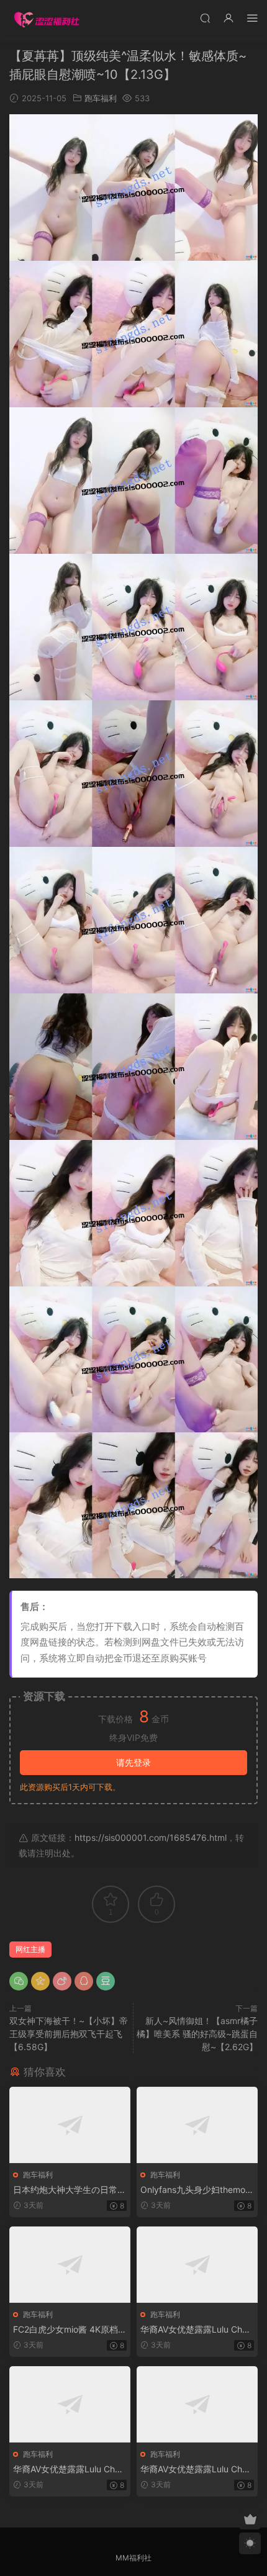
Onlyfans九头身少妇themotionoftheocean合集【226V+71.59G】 (197, 2190)
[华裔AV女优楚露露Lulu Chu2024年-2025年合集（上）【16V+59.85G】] (197, 2265)
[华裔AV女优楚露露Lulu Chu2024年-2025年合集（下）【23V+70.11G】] (197, 2404)
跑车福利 (101, 98)
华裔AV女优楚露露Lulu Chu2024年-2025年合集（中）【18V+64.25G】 (69, 2470)
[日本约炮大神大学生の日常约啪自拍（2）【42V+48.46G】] (70, 2125)
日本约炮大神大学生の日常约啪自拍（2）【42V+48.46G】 (70, 2190)
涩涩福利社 (47, 19)
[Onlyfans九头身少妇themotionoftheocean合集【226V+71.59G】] (197, 2125)
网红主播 (30, 1949)
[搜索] (205, 18)
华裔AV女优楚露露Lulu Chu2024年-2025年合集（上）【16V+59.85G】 (196, 2330)
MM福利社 (133, 2558)
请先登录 (133, 1762)
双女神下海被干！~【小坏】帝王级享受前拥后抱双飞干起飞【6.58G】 (69, 2034)
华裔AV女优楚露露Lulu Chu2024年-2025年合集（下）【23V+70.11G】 (196, 2470)
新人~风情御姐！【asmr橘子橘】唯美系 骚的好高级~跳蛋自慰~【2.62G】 (197, 2034)
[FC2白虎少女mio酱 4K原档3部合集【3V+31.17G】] (70, 2265)
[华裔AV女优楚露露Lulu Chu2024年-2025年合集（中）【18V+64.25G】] (70, 2404)
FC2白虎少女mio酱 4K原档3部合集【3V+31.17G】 (68, 2330)
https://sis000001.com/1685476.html (151, 1837)
